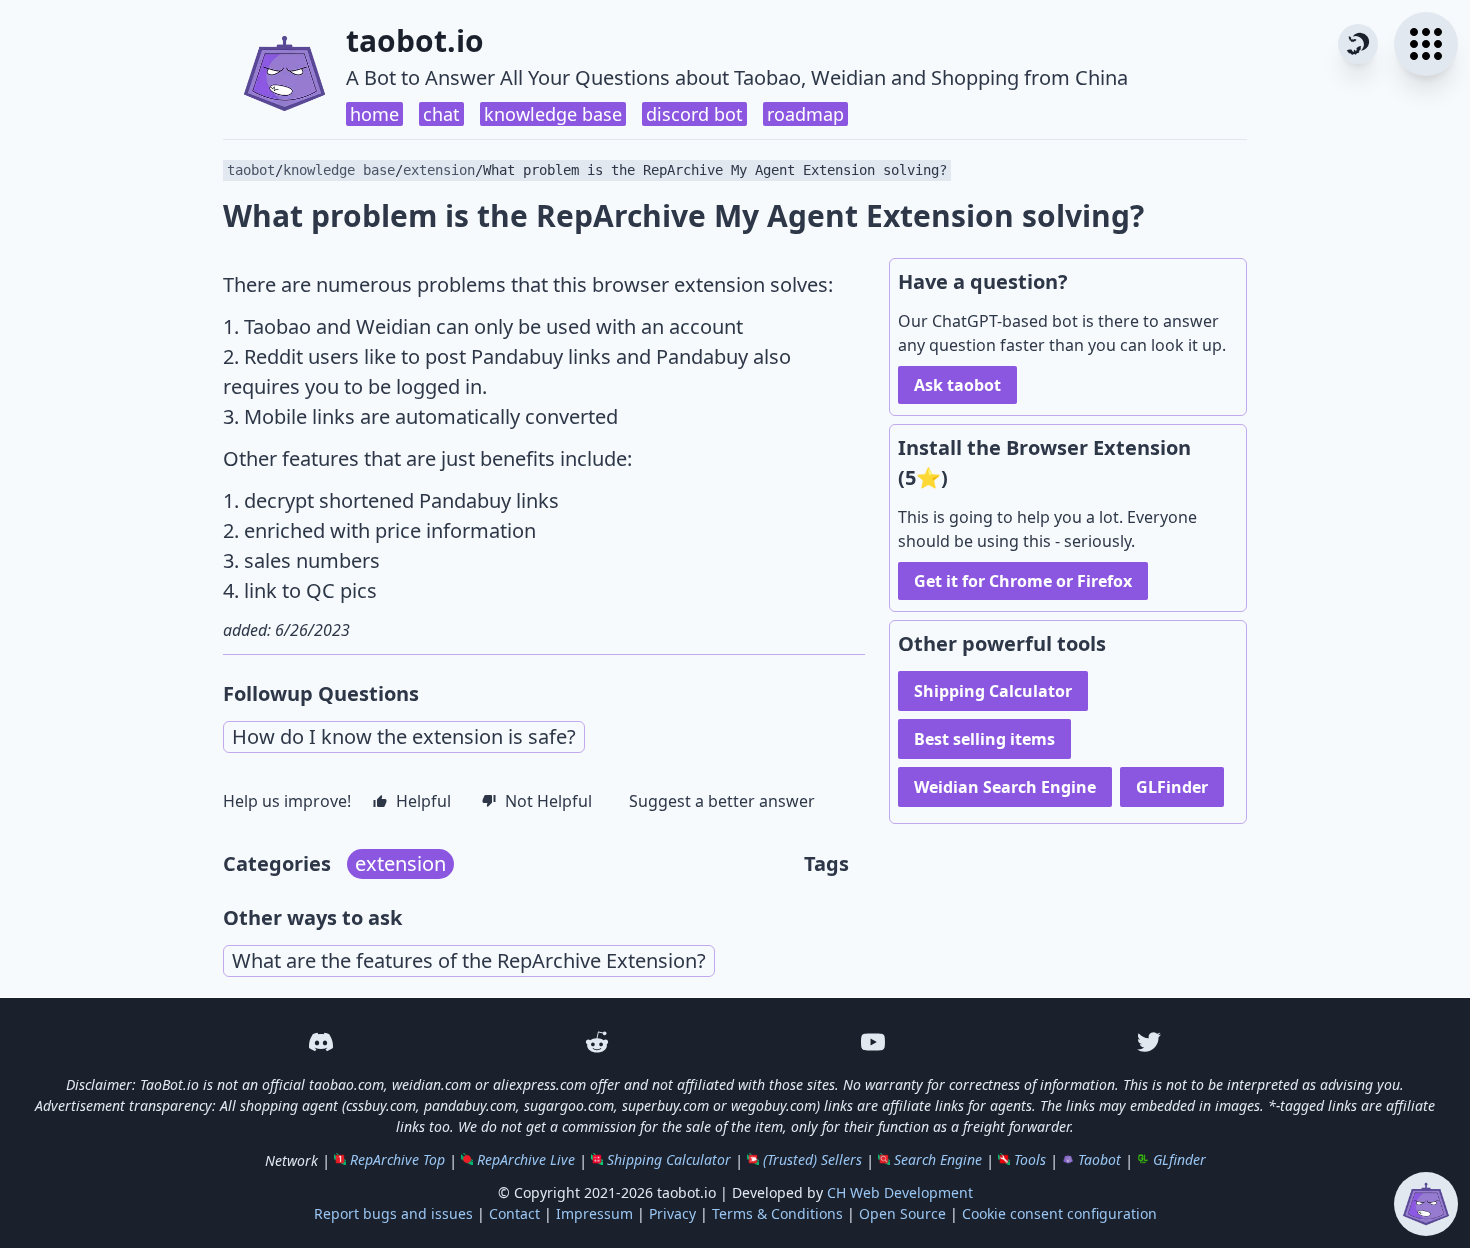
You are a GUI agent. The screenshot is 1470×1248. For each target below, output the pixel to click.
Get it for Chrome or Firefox (1023, 581)
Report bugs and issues (393, 1213)
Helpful (423, 801)
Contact (514, 1213)
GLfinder (1179, 1159)
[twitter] (1149, 1042)
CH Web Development (900, 1192)
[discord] (321, 1042)
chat (441, 114)
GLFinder (1172, 787)
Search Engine (938, 1159)
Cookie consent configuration (1059, 1213)
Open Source (902, 1213)
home (374, 114)
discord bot (694, 114)
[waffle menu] (1426, 44)
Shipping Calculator (993, 691)
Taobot (1099, 1159)
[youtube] (873, 1042)
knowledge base (553, 114)
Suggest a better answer (722, 801)
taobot (251, 170)
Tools (1030, 1159)
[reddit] (597, 1042)
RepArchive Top (397, 1159)
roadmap (805, 114)
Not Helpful (548, 801)
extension (439, 170)
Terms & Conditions (777, 1213)
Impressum (594, 1213)
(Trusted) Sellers (812, 1159)
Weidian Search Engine (1005, 787)
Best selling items (984, 739)
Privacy (672, 1213)
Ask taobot (957, 385)
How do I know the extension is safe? (404, 736)
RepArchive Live (526, 1159)
